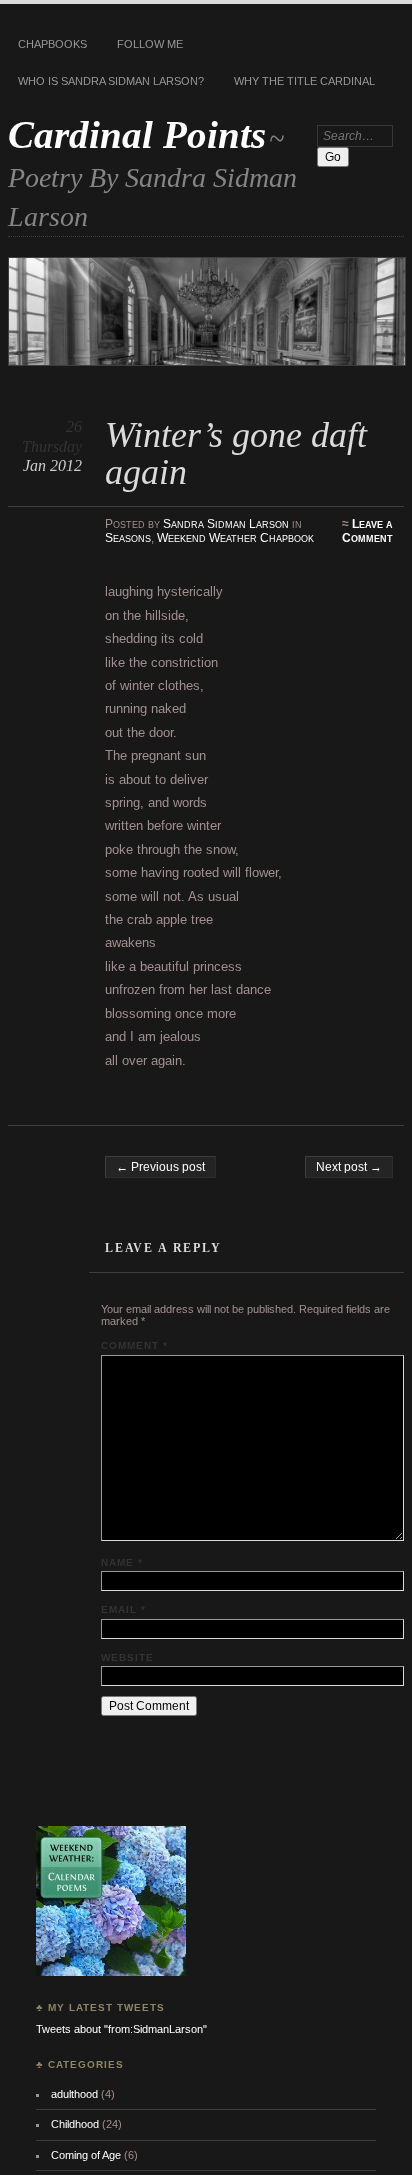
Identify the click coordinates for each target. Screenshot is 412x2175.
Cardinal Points (137, 134)
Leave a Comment (367, 531)
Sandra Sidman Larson (226, 524)
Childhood (75, 2124)
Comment (134, 1345)
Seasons (128, 538)
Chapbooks (52, 44)
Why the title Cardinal (304, 81)
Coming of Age (86, 2155)
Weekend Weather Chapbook (235, 538)
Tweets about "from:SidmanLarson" (121, 2029)
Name (122, 1562)
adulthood (74, 2094)
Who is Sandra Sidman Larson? (111, 81)
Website (127, 1657)
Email (123, 1609)
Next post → (349, 1167)
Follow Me (150, 44)
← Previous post (160, 1167)
